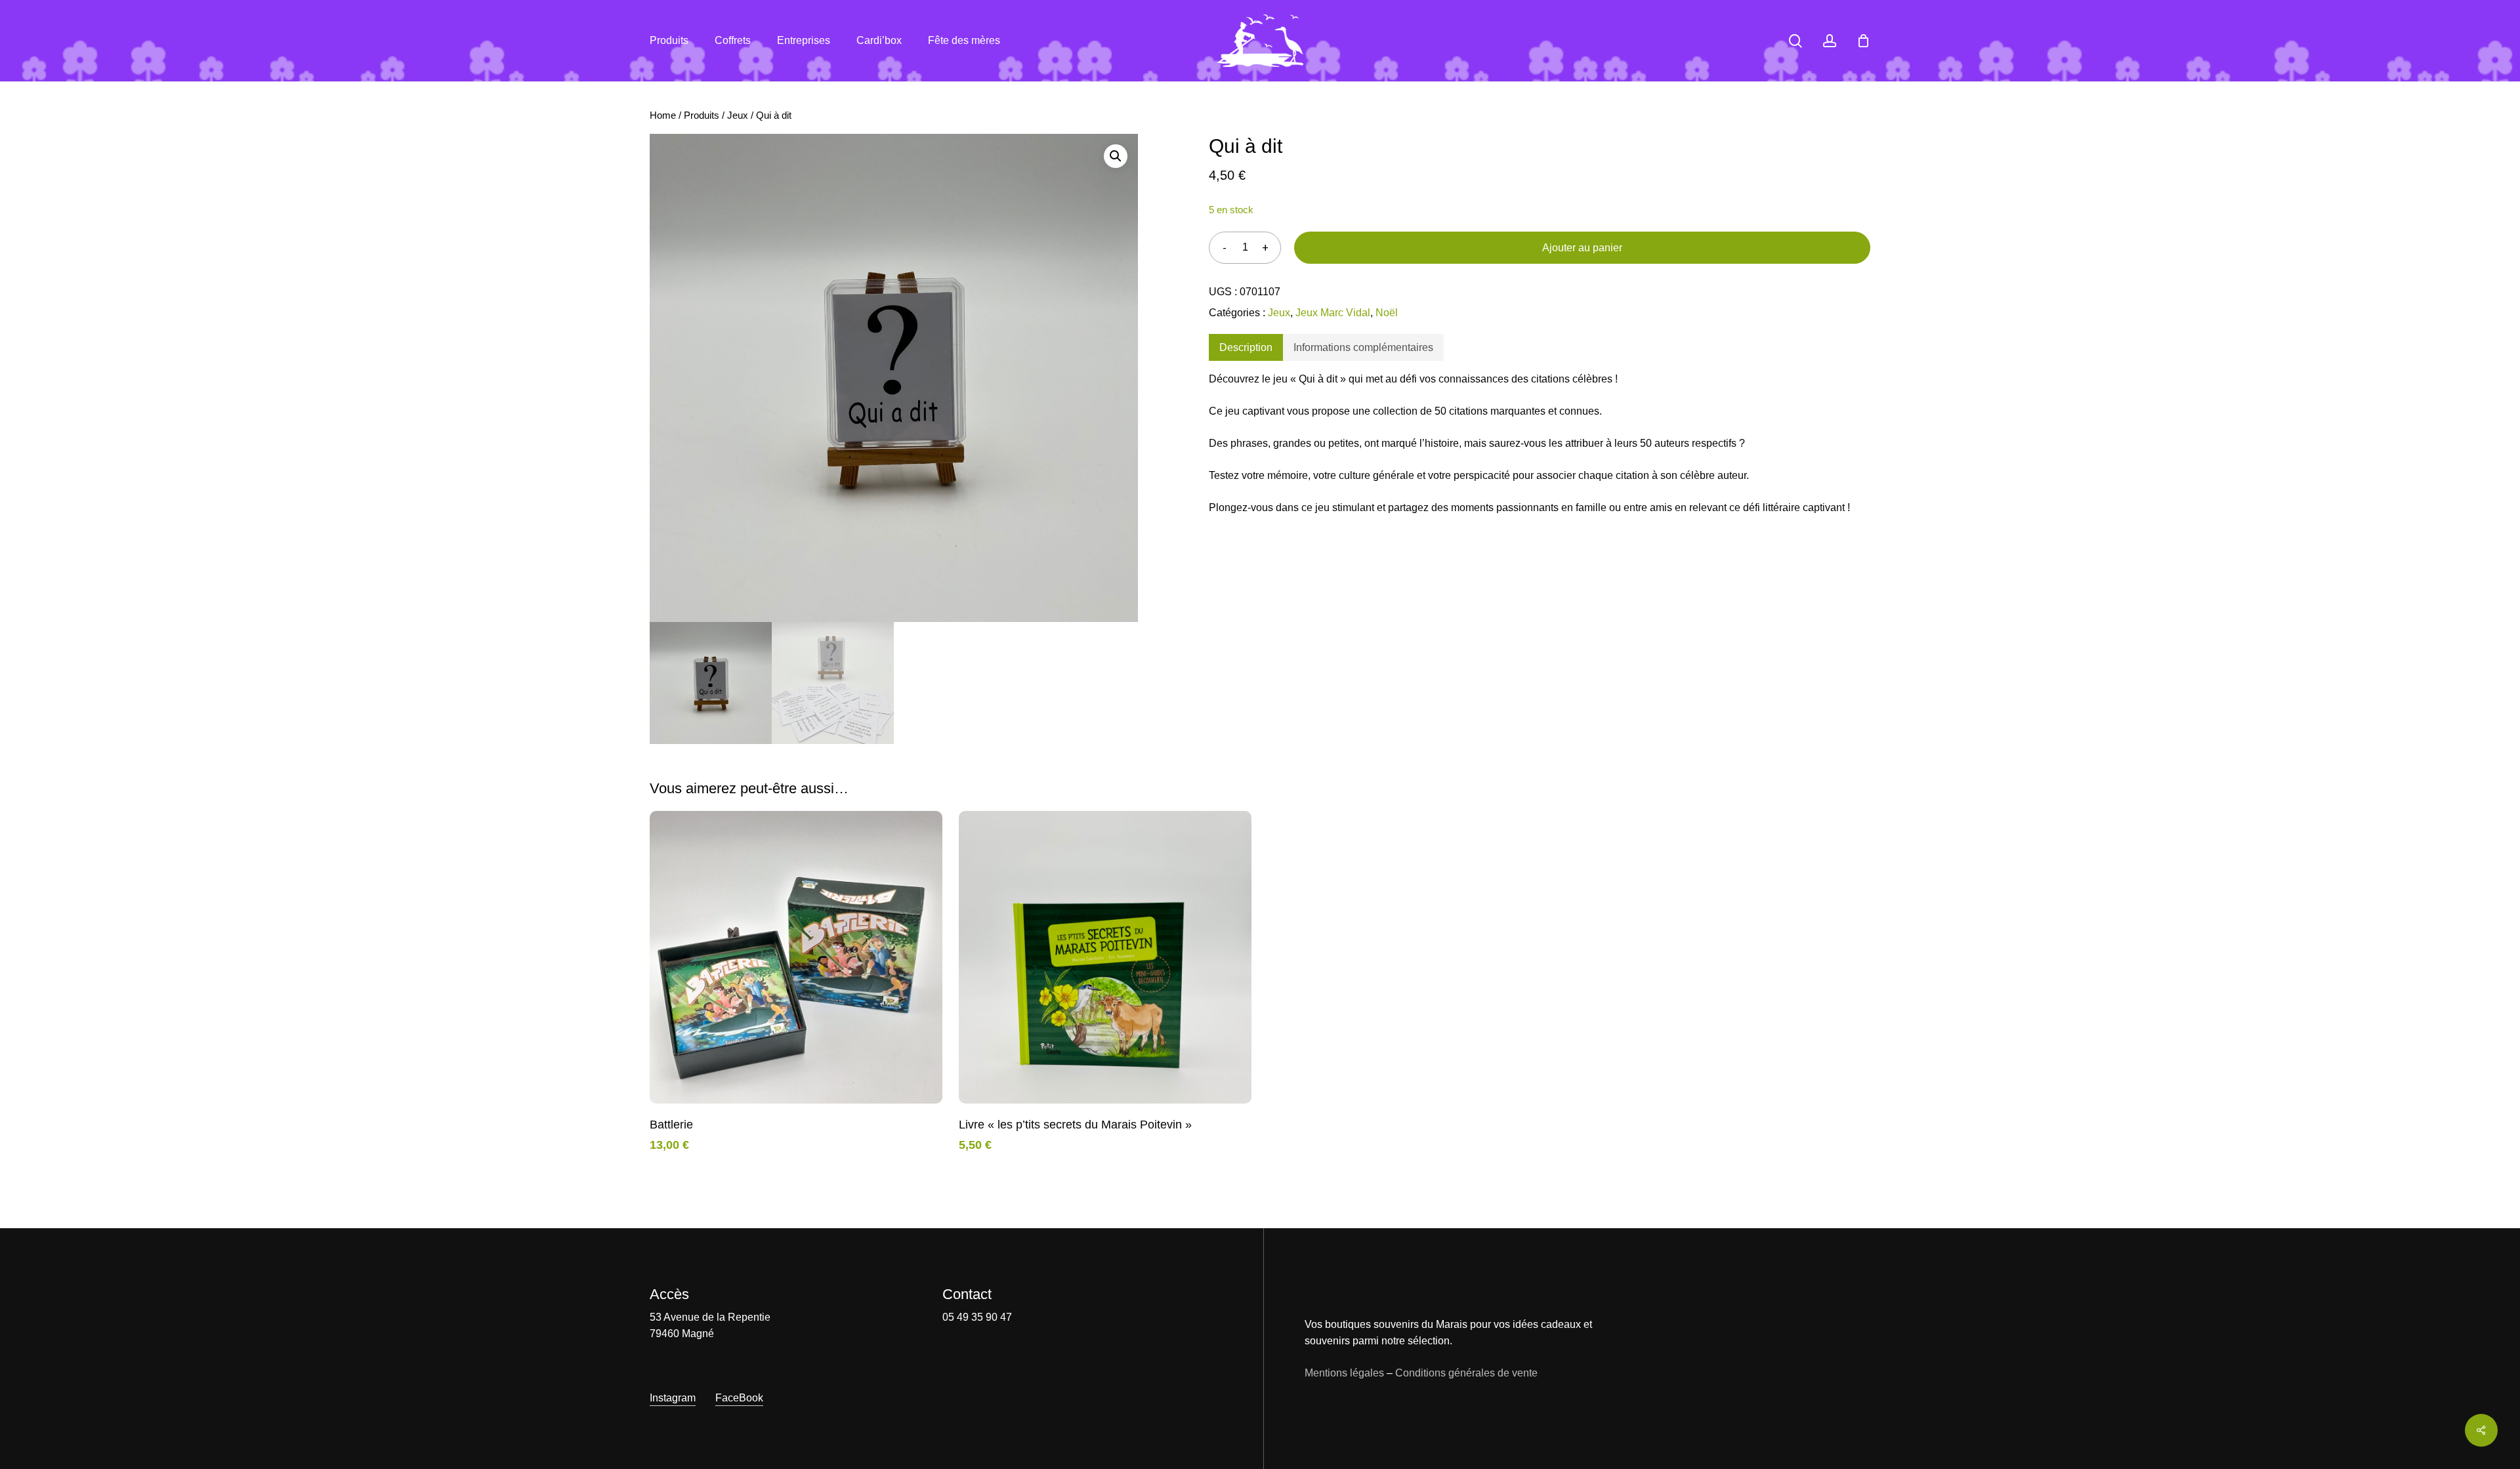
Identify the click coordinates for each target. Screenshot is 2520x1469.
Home (663, 115)
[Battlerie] (796, 957)
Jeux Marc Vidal (1333, 313)
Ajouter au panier (1582, 248)
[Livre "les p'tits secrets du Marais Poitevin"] (1105, 957)
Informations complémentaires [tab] (1363, 347)
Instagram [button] (673, 1398)
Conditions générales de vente (1466, 1373)
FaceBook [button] (739, 1398)
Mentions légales (1344, 1373)
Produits (702, 115)
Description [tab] (1246, 347)
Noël (1387, 313)
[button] (1116, 156)
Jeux (738, 115)
